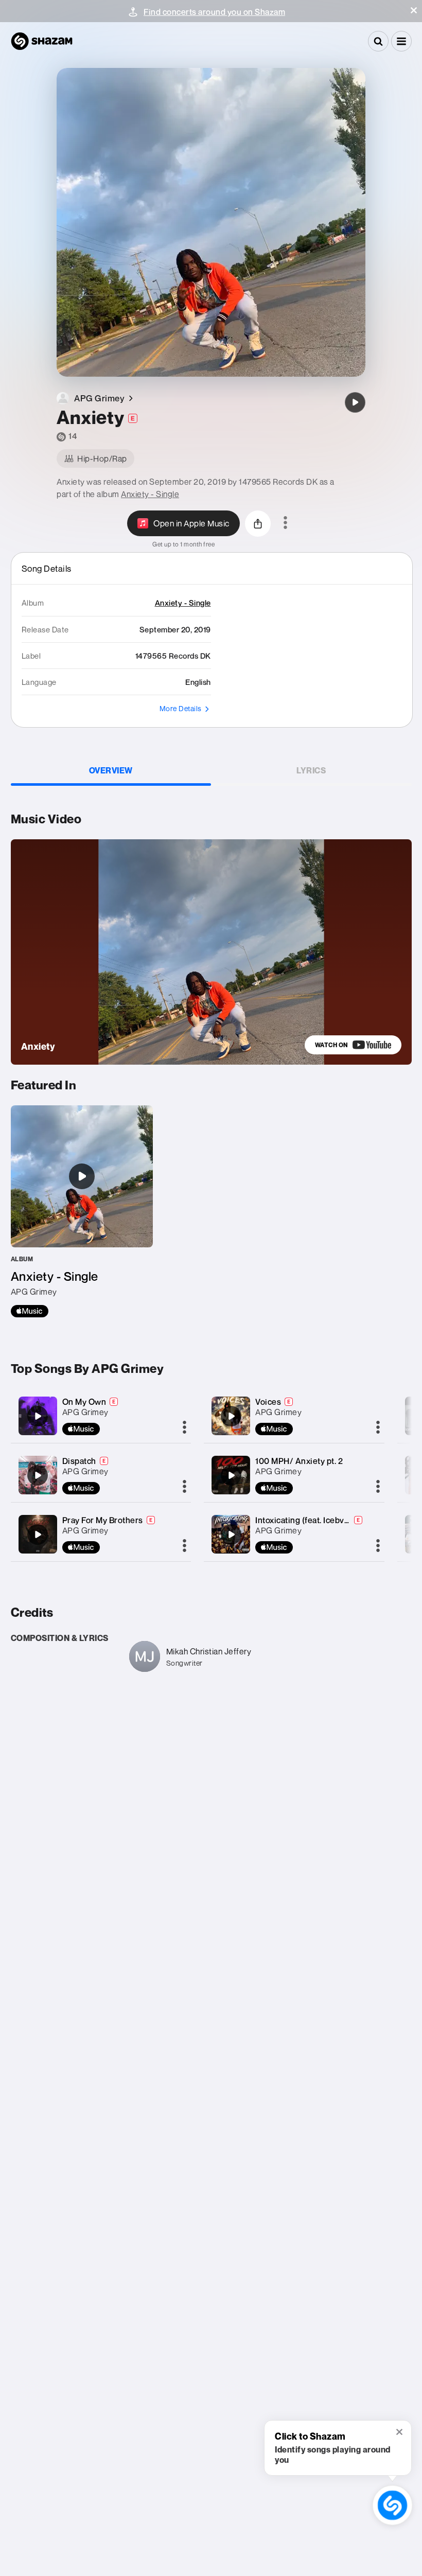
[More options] (285, 523)
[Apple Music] (30, 1311)
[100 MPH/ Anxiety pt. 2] (231, 1475)
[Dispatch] (38, 1475)
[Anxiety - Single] (82, 1211)
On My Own (84, 1402)
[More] (184, 1428)
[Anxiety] (355, 402)
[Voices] (231, 1416)
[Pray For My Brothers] (38, 1534)
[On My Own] (38, 1416)
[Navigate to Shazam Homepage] (42, 41)
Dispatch (79, 1461)
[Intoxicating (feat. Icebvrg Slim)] (231, 1534)
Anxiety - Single (150, 494)
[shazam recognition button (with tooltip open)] (392, 2505)
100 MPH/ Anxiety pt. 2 (299, 1461)
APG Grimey (85, 1412)
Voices (268, 1402)
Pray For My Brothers (103, 1520)
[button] (414, 10)
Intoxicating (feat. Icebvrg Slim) (314, 1520)
